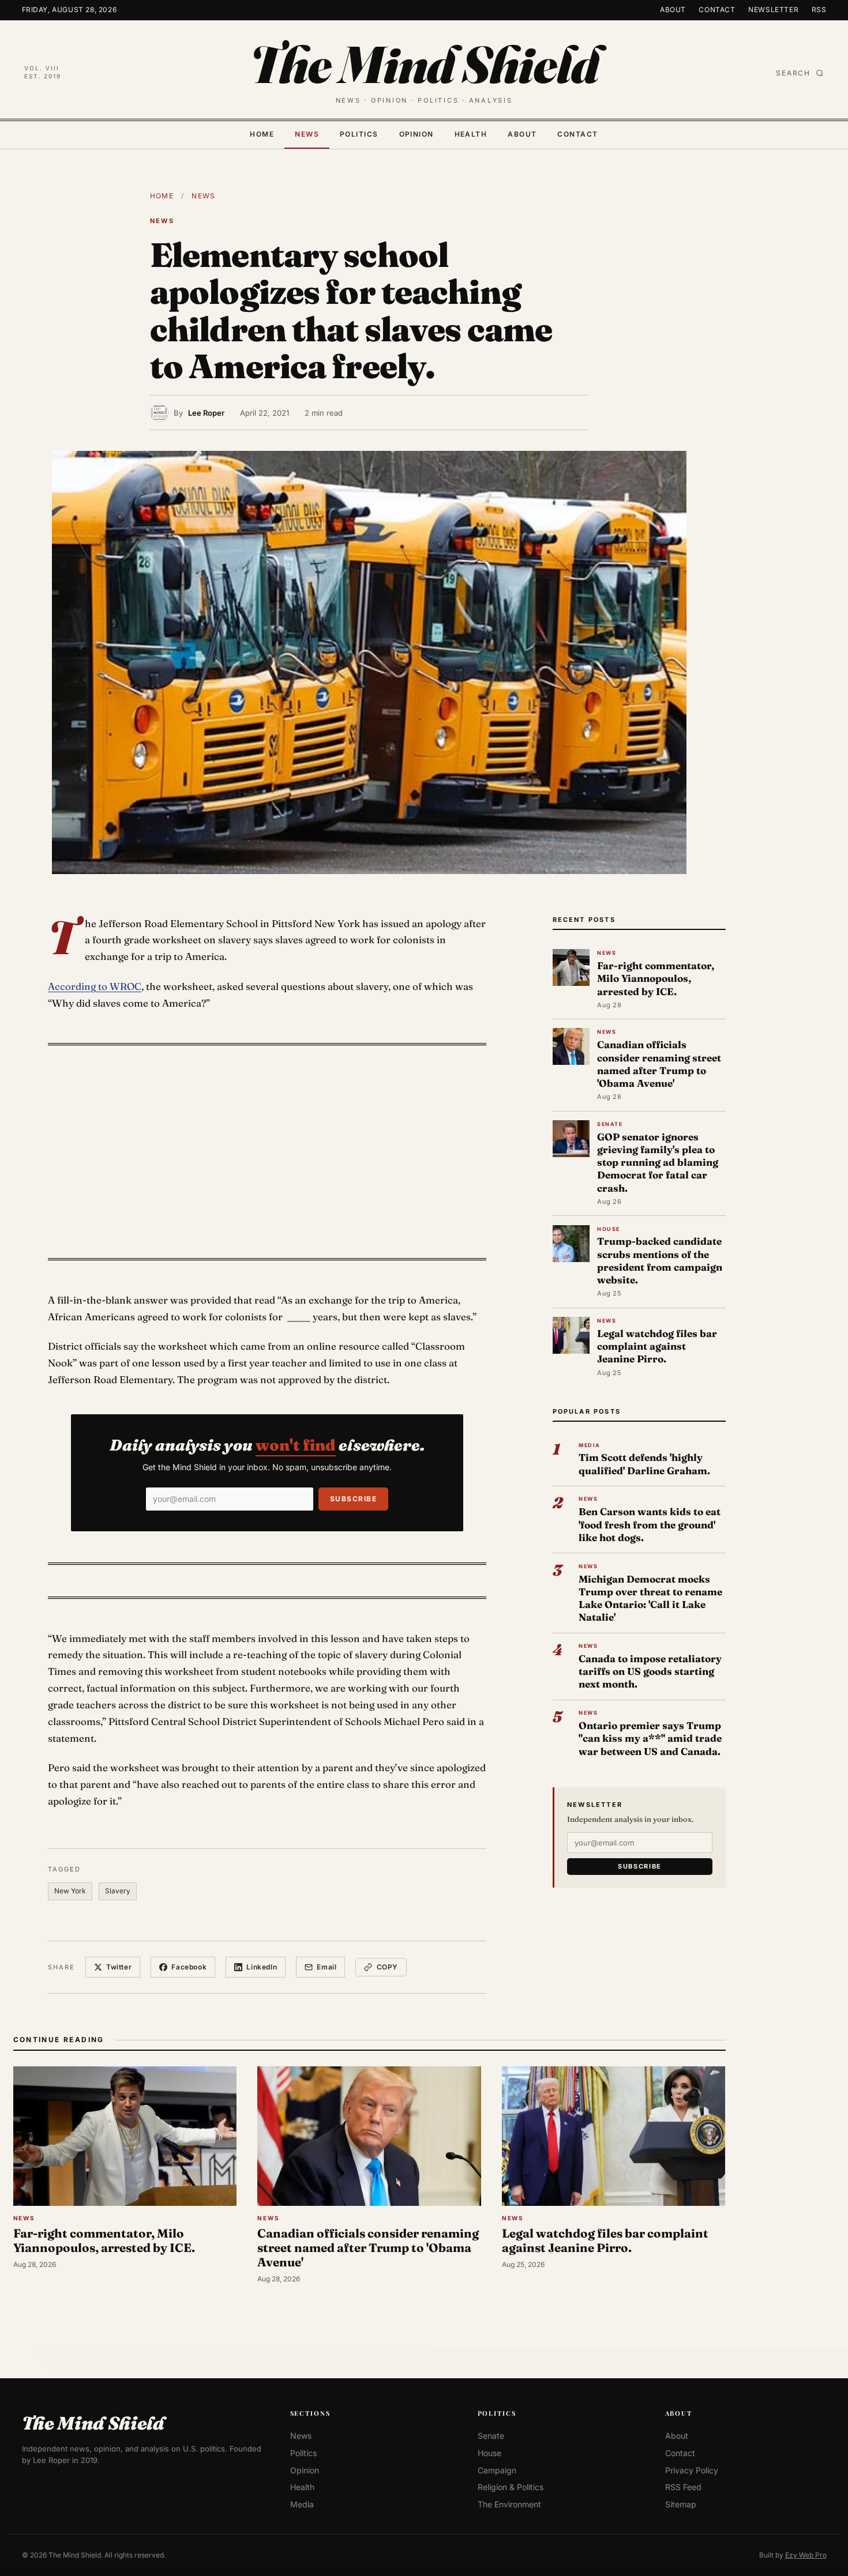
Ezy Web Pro (806, 2554)
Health (471, 134)
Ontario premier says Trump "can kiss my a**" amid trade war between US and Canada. (650, 1738)
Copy (387, 1967)
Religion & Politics (511, 2487)
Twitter (119, 1967)
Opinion (417, 134)
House (489, 2453)
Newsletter (773, 10)
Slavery (118, 1891)
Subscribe (353, 1499)
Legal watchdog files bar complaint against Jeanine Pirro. (657, 1346)
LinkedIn (262, 1967)
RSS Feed (683, 2487)
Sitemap (681, 2504)
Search (793, 73)
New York (70, 1891)
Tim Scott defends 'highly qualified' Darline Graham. (644, 1464)
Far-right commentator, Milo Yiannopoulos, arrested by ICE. (656, 978)
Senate (491, 2436)
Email (327, 1967)
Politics (359, 134)
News (307, 134)
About (673, 10)
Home (262, 134)
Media (302, 2504)
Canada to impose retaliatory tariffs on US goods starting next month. (650, 1671)
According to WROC (95, 986)
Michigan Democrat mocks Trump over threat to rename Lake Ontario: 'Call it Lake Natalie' (650, 1598)
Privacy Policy (692, 2470)
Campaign (497, 2470)
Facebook (189, 1967)
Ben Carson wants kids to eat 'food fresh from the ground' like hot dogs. (650, 1524)
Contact (717, 10)
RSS (819, 10)
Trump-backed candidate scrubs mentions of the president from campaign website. (660, 1260)
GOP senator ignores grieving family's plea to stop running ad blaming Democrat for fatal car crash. (658, 1162)
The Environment (509, 2504)
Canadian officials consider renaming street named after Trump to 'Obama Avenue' (659, 1064)
